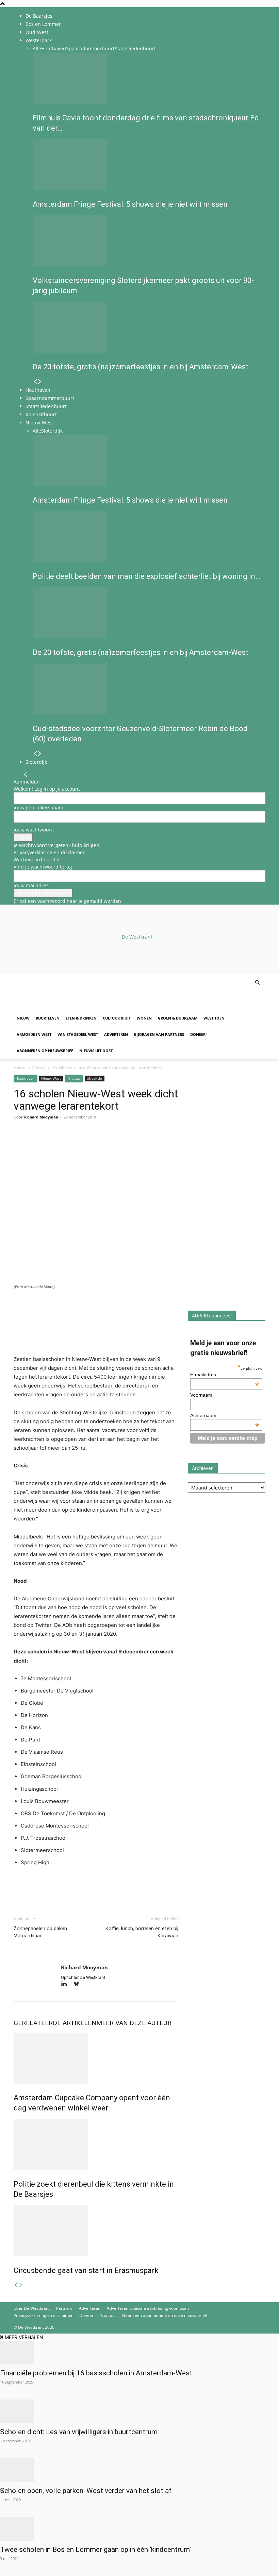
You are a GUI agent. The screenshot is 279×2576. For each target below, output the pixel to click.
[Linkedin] (67, 1144)
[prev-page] (35, 382)
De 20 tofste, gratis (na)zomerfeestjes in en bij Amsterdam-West (141, 367)
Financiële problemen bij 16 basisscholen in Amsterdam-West (97, 2373)
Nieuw (23, 1018)
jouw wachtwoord (34, 830)
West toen (214, 1018)
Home (19, 1068)
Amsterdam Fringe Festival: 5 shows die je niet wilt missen (130, 204)
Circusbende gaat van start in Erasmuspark (86, 2270)
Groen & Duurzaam (178, 1018)
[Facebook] (20, 1144)
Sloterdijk (52, 431)
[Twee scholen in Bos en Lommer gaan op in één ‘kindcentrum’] (139, 2529)
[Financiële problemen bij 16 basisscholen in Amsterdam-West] (139, 2353)
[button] (257, 983)
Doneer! (198, 1034)
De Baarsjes (39, 16)
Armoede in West (34, 1034)
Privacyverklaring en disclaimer (49, 852)
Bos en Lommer (43, 24)
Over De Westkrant (32, 2308)
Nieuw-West (39, 423)
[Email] (52, 1144)
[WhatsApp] (36, 1144)
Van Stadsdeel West (78, 1034)
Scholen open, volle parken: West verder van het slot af (86, 2491)
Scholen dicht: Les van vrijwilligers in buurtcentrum (79, 2432)
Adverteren (116, 1034)
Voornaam (201, 1395)
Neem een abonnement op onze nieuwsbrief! (165, 2315)
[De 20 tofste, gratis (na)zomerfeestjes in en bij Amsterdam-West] (147, 327)
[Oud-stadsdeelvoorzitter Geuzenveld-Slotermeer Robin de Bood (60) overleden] (147, 689)
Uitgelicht (95, 1078)
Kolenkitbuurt (41, 414)
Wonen (144, 1018)
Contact (108, 2315)
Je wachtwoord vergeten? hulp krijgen (56, 845)
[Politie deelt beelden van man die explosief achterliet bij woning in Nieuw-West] (147, 537)
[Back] (26, 775)
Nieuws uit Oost (96, 1051)
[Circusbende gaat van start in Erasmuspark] (96, 2231)
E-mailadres (225, 1375)
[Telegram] (83, 1144)
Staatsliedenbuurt (135, 48)
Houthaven (54, 48)
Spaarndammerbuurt (90, 48)
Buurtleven (48, 1018)
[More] (99, 1144)
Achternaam (225, 1415)
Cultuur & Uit (117, 1018)
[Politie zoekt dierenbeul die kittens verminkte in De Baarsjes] (96, 2144)
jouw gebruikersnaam (38, 807)
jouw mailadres (31, 885)
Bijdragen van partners (159, 1034)
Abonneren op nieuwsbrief (45, 1051)
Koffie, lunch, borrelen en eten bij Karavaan (142, 1932)
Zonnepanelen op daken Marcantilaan (40, 1932)
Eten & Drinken (81, 1018)
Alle (37, 48)
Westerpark (39, 40)
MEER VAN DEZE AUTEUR (134, 2023)
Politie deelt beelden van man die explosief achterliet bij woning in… (146, 576)
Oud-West (37, 32)
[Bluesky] (79, 1984)
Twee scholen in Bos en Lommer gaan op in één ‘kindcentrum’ (95, 2549)
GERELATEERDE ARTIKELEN (55, 2023)
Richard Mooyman (41, 1117)
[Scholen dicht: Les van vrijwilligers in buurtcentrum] (139, 2411)
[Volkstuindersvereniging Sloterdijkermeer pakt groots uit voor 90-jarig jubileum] (147, 241)
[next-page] (40, 382)
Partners (64, 2308)
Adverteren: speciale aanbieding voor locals (148, 2308)
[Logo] (65, 1006)
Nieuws (39, 1068)
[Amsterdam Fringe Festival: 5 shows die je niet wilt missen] (147, 165)
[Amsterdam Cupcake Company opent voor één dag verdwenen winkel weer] (96, 2058)
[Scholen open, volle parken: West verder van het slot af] (139, 2470)
